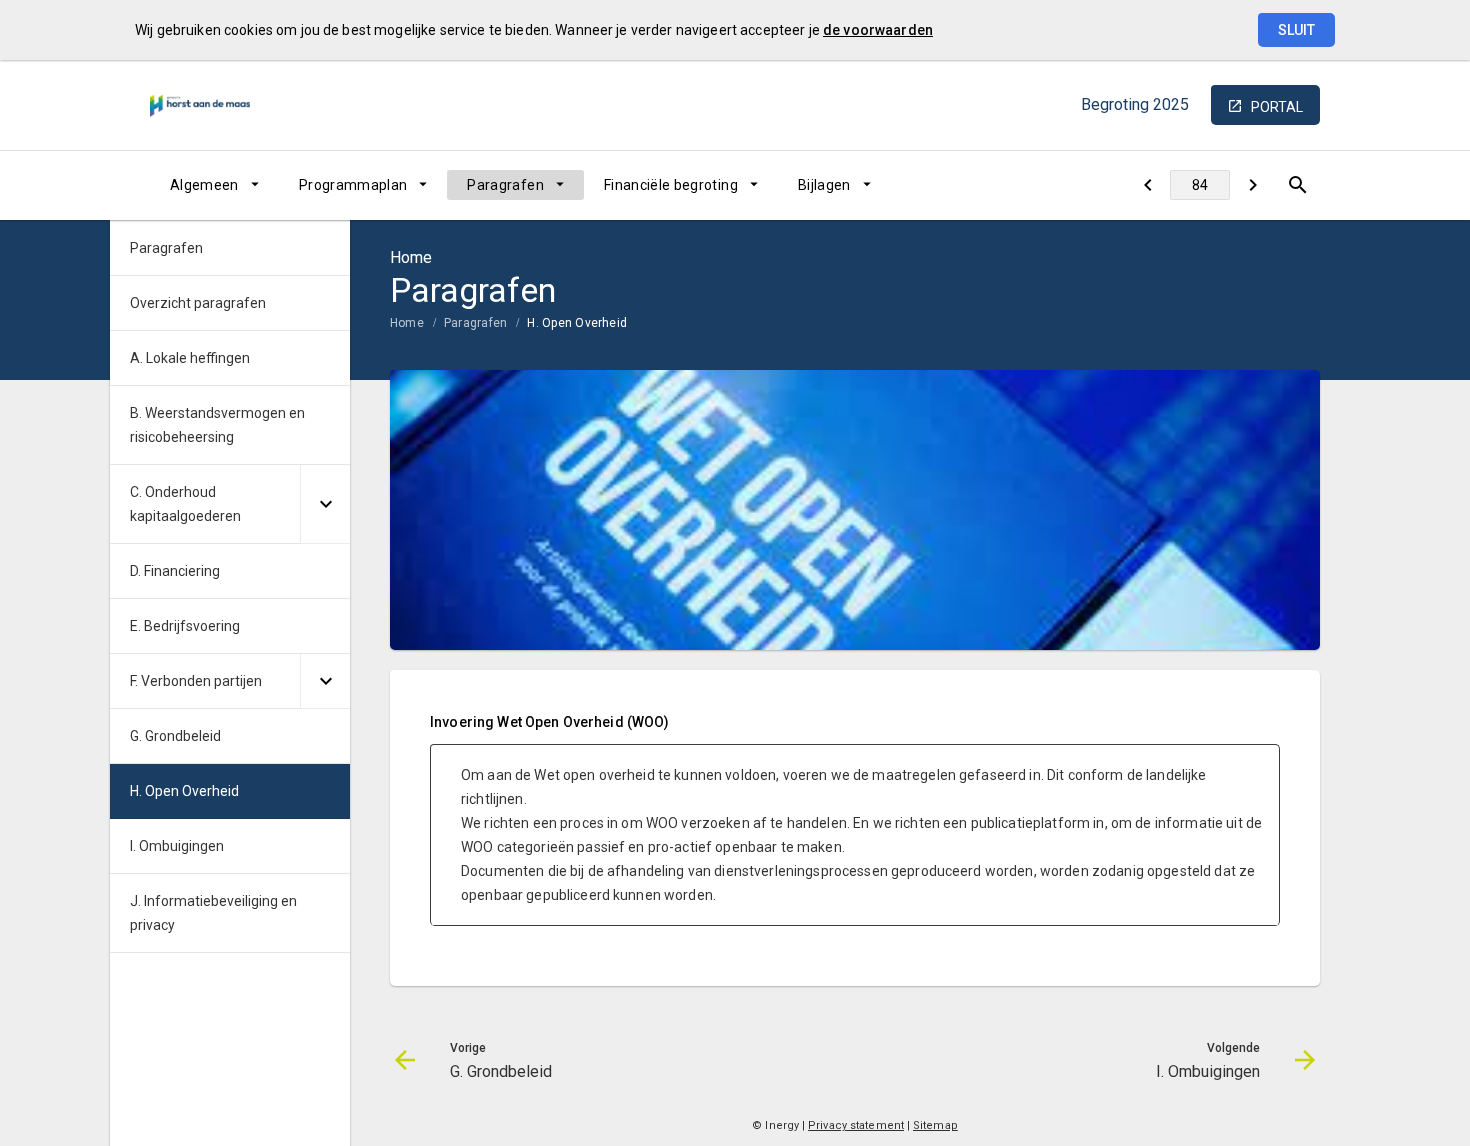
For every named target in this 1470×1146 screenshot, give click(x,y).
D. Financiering (175, 571)
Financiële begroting (671, 185)
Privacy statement (856, 1125)
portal (1277, 107)
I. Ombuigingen (177, 846)
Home (407, 323)
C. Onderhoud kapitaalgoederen (185, 504)
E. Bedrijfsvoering (185, 626)
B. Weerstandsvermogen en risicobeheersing (217, 425)
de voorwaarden (878, 30)
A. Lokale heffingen (190, 358)
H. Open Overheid (577, 323)
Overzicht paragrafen (198, 303)
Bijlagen (824, 185)
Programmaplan (353, 185)
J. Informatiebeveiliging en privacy (213, 913)
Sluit (1296, 30)
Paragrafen (505, 185)
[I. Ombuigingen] (1252, 185)
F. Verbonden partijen (196, 681)
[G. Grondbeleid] (1147, 185)
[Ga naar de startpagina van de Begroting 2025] (200, 105)
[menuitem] (214, 185)
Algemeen (204, 185)
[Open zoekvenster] (1297, 185)
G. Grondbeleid (175, 736)
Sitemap (935, 1125)
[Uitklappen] (325, 504)
